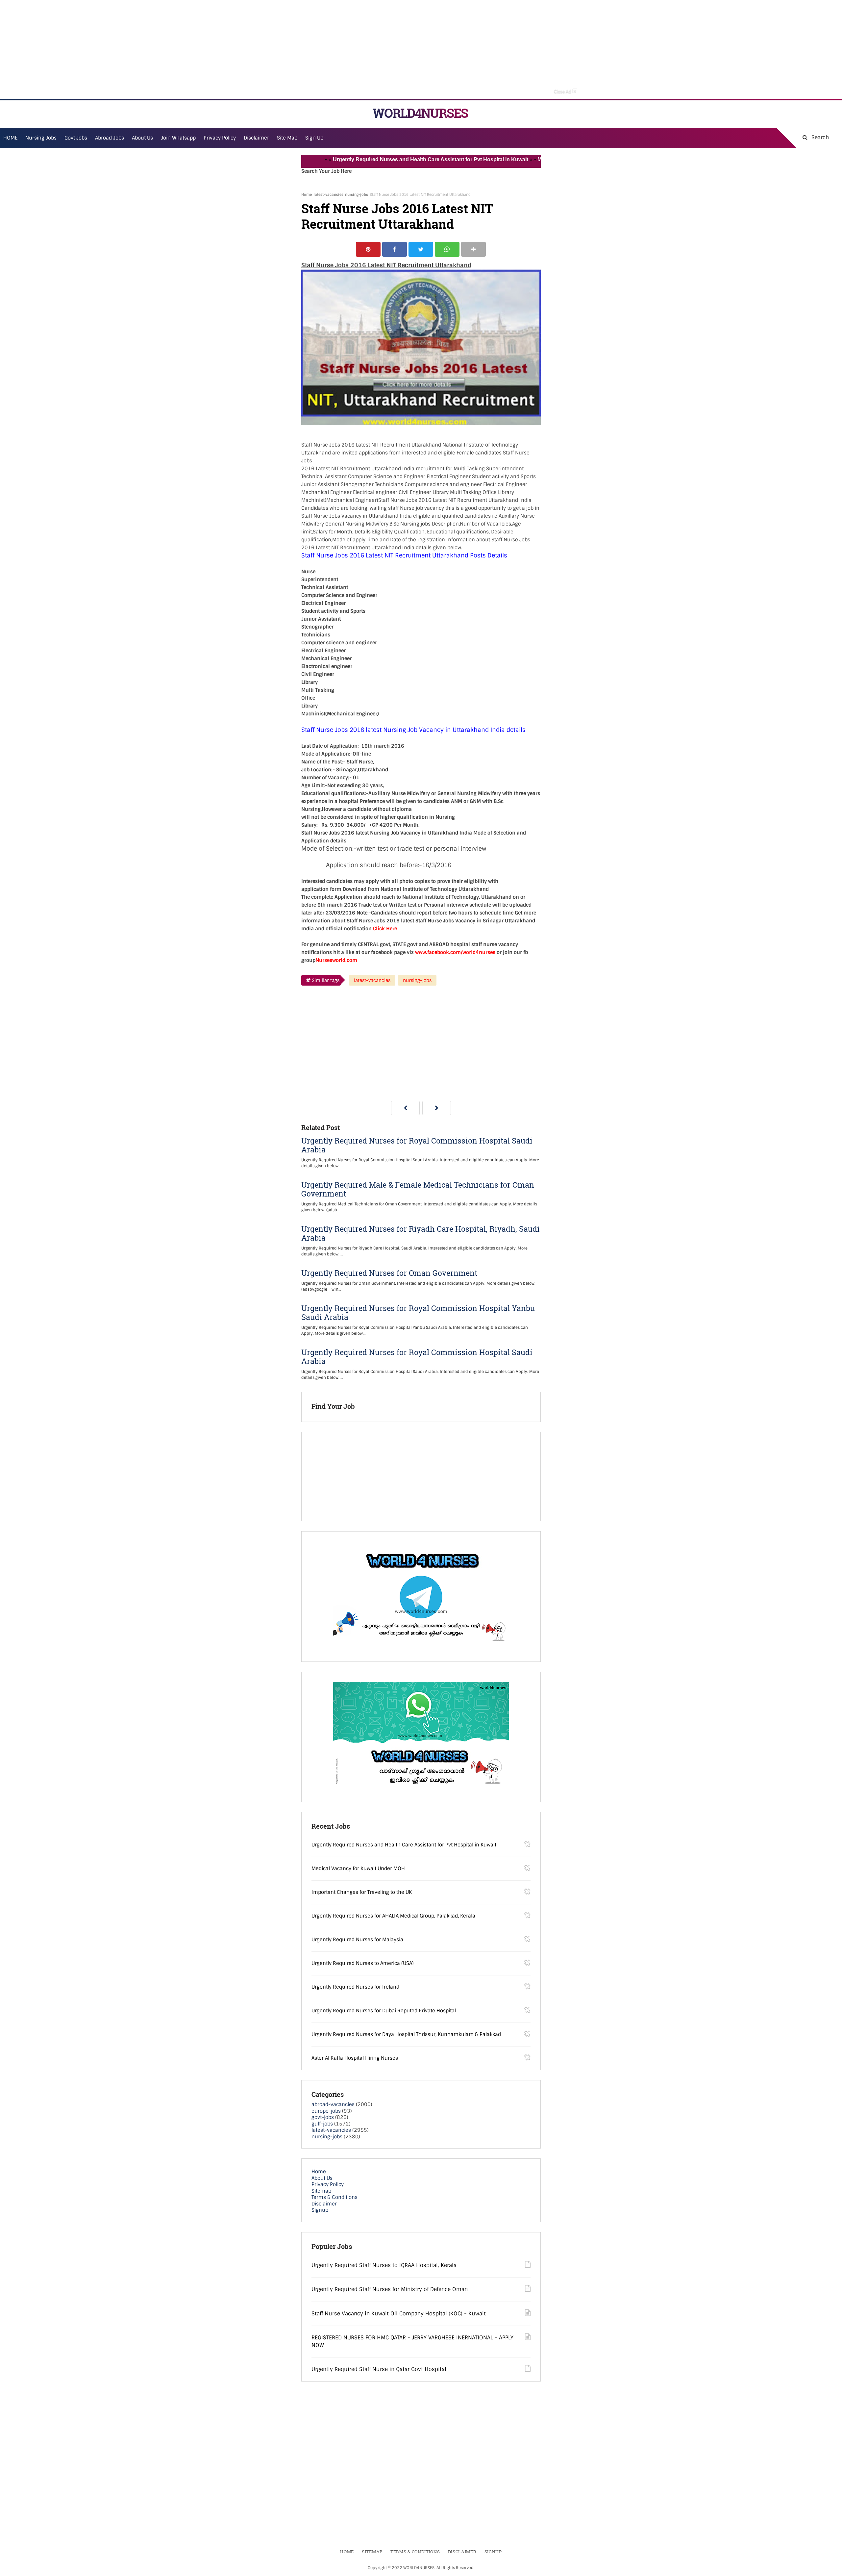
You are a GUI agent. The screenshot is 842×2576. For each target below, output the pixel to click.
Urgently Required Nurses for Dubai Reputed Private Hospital (384, 2011)
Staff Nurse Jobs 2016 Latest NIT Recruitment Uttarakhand (397, 216)
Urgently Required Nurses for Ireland (355, 1987)
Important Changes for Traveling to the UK (362, 1892)
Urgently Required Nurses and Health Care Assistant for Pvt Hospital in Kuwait (377, 159)
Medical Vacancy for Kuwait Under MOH (533, 159)
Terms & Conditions (334, 2197)
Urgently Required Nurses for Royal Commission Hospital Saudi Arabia (417, 1145)
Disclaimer (256, 138)
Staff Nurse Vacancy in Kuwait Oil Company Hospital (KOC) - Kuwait (399, 2314)
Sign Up (314, 138)
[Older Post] (437, 1108)
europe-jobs (326, 2111)
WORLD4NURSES (420, 113)
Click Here (385, 929)
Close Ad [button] (565, 91)
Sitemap (321, 2191)
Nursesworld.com (336, 960)
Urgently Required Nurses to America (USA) (363, 1963)
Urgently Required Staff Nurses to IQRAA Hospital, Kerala (384, 2265)
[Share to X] (421, 249)
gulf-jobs (322, 2124)
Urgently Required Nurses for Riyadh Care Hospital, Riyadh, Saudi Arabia (421, 1233)
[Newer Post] (405, 1108)
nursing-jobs (357, 194)
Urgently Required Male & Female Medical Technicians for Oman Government (418, 1189)
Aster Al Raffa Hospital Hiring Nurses (355, 2058)
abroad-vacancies (333, 2104)
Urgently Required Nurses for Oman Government (389, 1273)
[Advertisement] (421, 49)
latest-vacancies (328, 194)
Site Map (287, 138)
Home (307, 194)
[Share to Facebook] (395, 249)
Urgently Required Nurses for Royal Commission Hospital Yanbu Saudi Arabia (418, 1313)
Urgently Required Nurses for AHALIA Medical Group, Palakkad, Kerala (393, 1916)
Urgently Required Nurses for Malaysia (357, 1940)
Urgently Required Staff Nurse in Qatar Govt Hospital (379, 2369)
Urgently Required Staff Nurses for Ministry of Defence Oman (390, 2289)
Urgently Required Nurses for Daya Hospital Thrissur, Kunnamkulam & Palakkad (406, 2034)
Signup (320, 2210)
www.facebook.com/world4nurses (455, 952)
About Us (322, 2178)
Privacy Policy (328, 2184)
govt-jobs (323, 2117)
